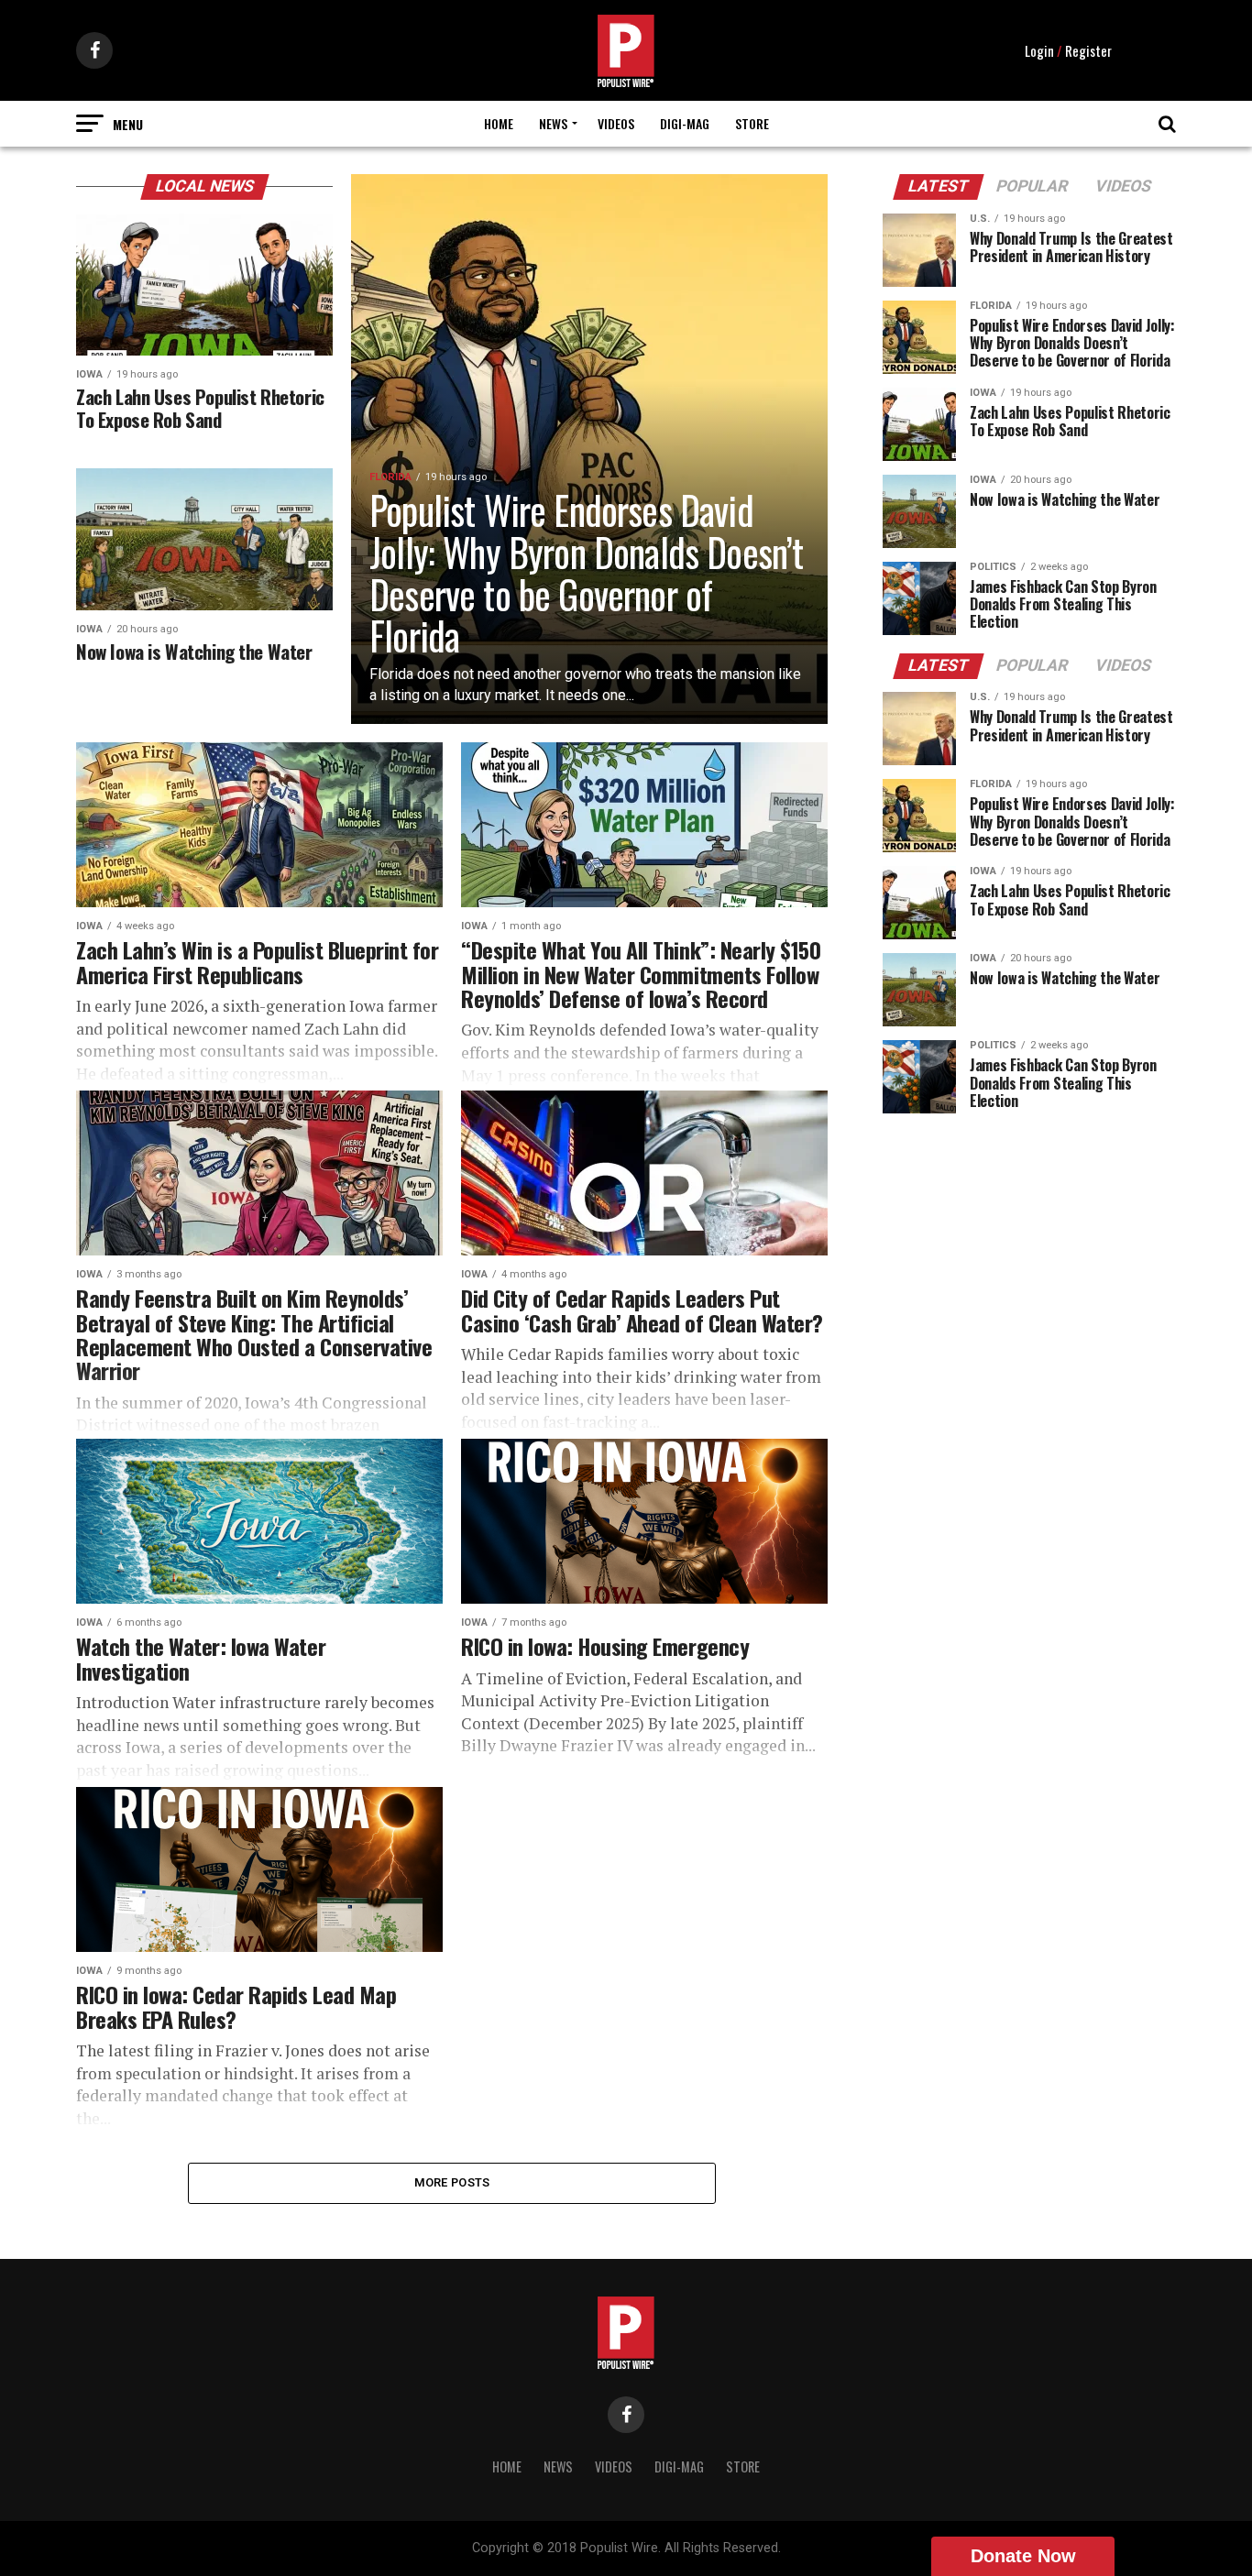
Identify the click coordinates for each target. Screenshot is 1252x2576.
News (553, 123)
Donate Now (1023, 2556)
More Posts (452, 2182)
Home (499, 123)
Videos (616, 123)
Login (1039, 50)
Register (1088, 50)
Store (752, 123)
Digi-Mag (685, 123)
